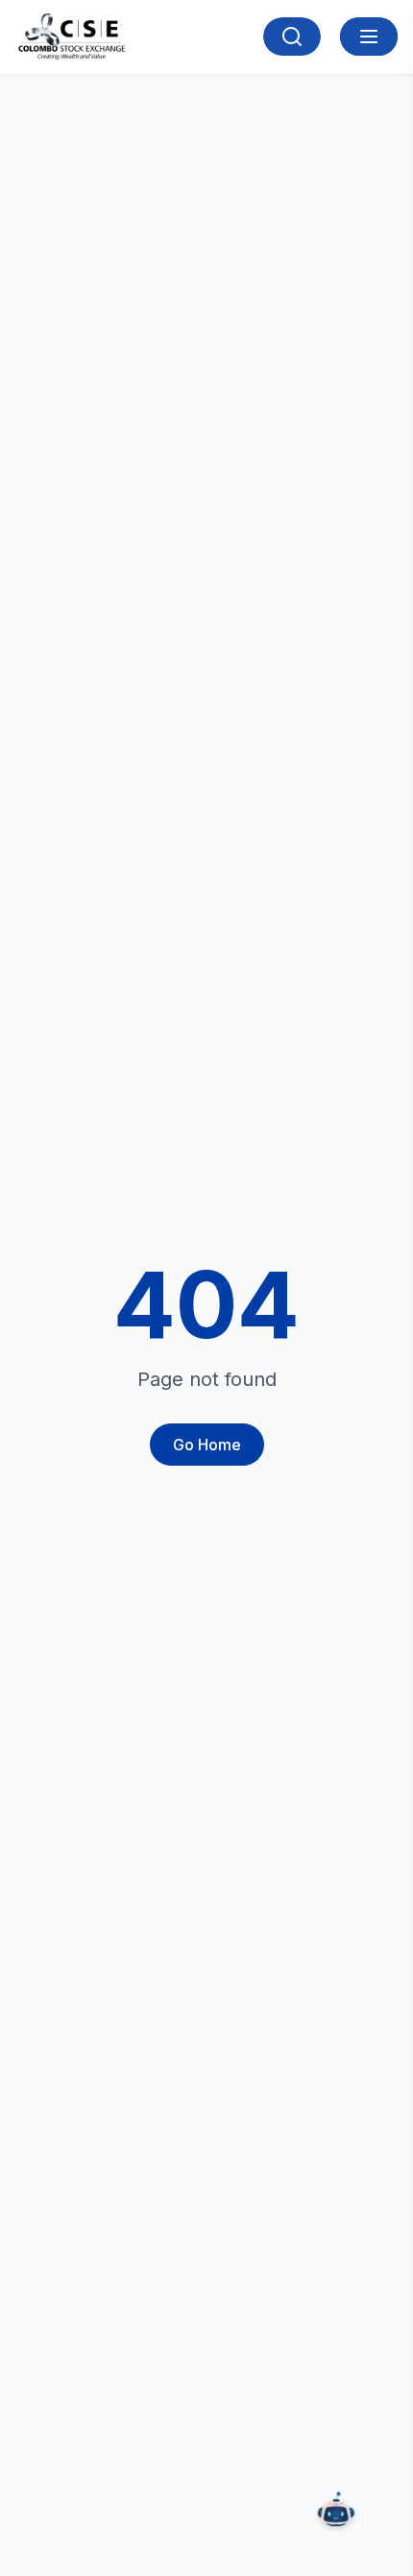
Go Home (207, 1445)
